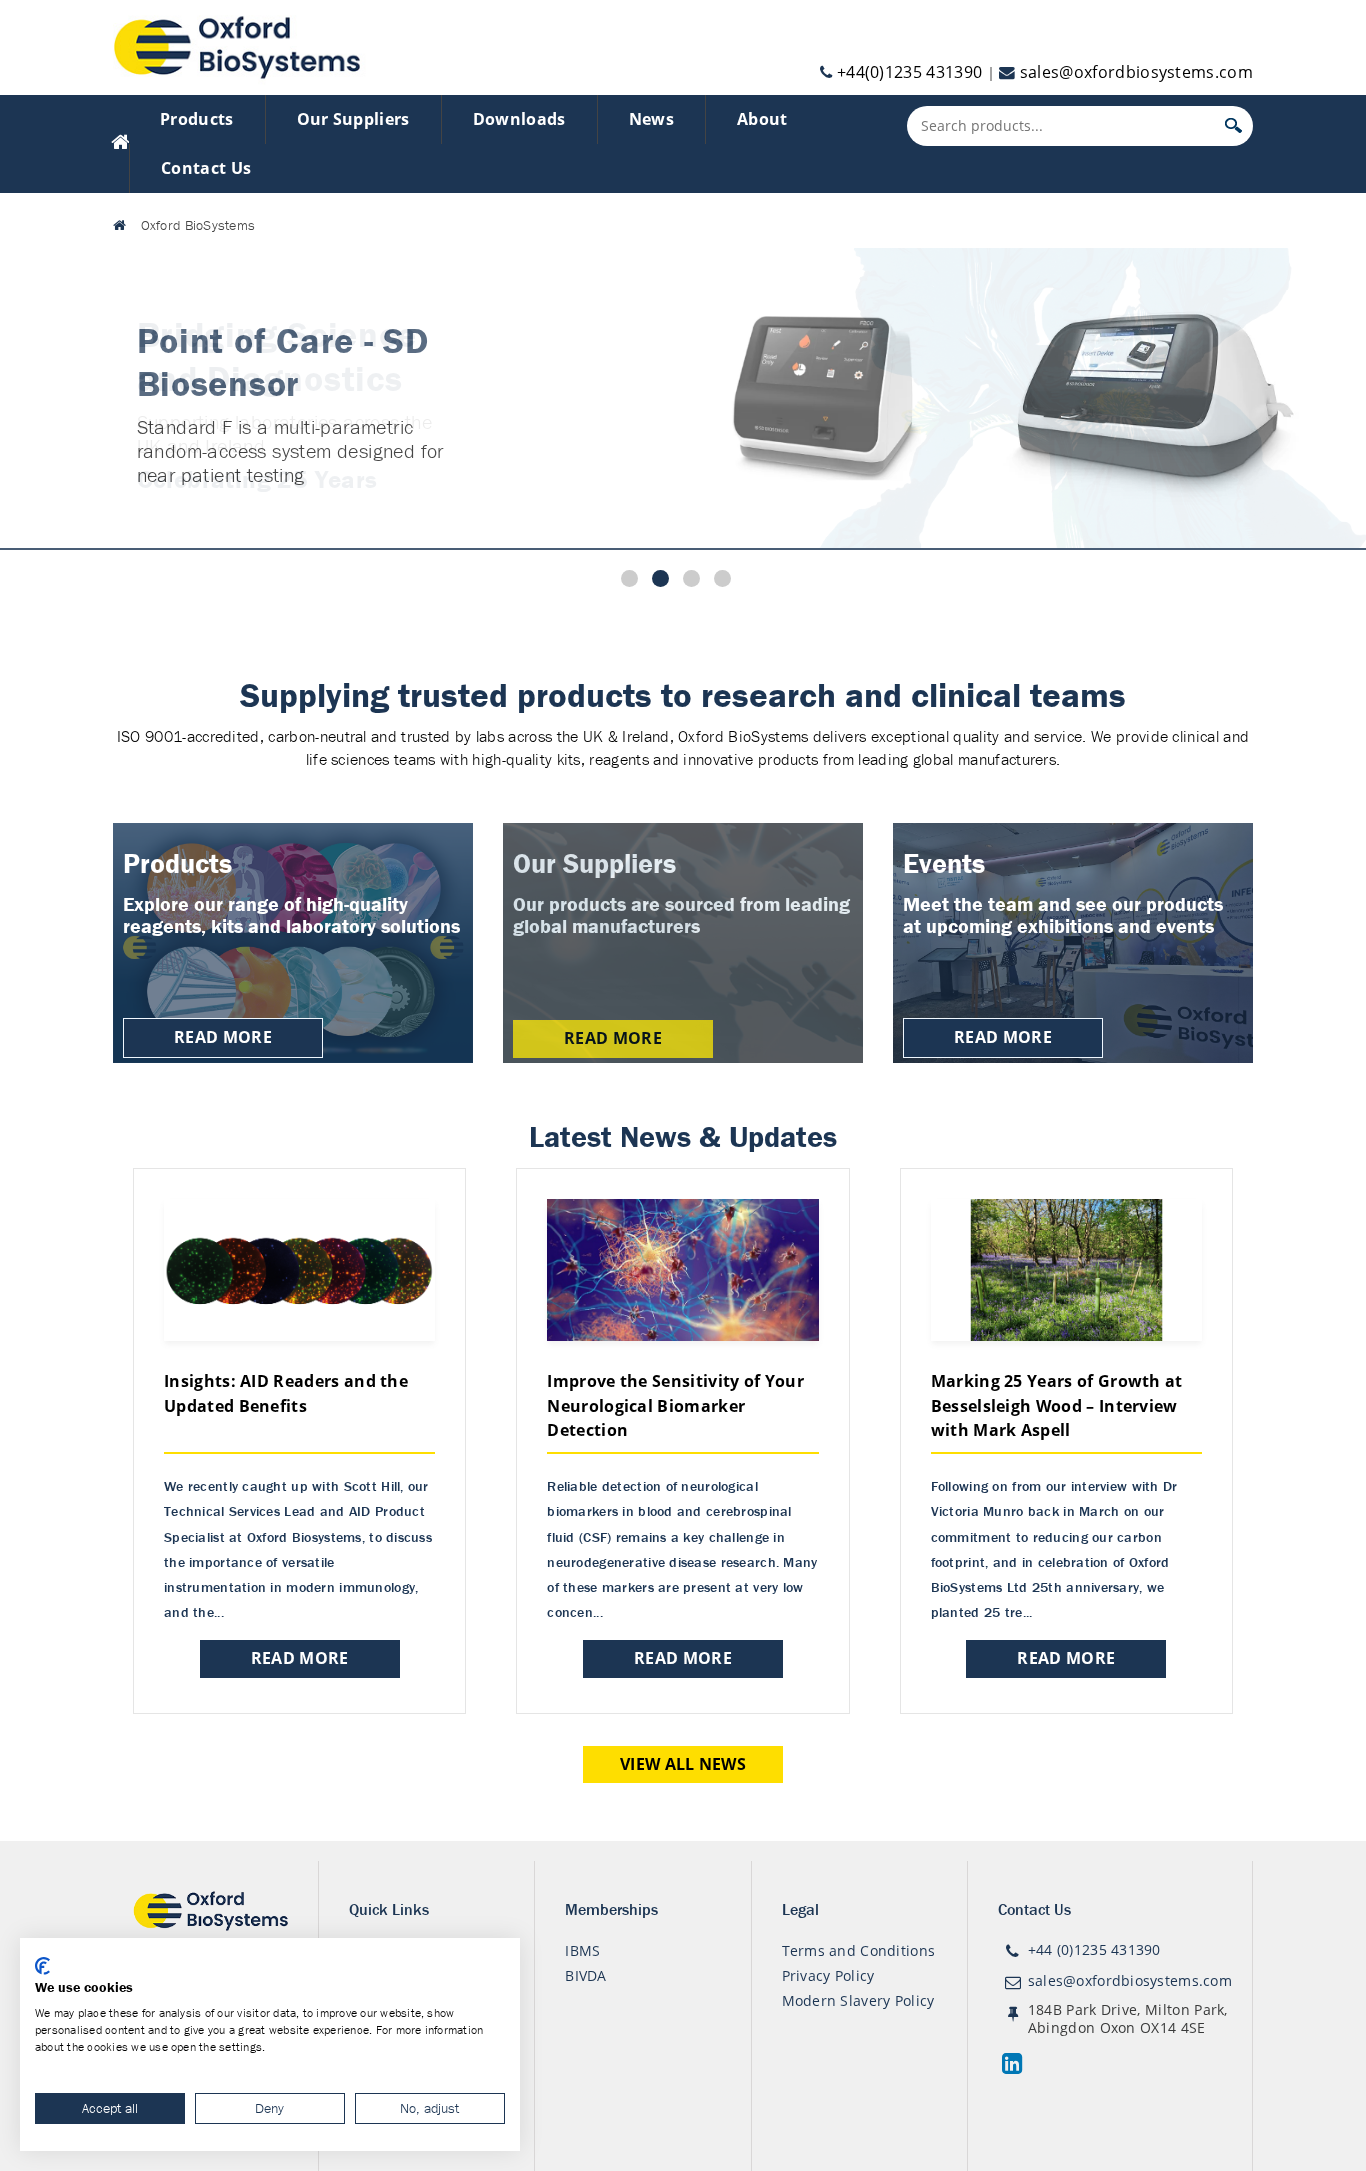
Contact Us (206, 168)
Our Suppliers (353, 119)
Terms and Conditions (859, 1950)
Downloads (519, 119)
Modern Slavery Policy (858, 2000)
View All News (683, 1764)
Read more (300, 1658)
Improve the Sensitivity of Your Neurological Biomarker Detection (675, 1405)
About (762, 119)
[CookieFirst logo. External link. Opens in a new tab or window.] (42, 1966)
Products (197, 119)
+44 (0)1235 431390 (1094, 1949)
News (651, 119)
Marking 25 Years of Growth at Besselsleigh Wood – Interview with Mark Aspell (1057, 1405)
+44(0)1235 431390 (909, 72)
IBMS (582, 1950)
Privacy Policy (828, 1975)
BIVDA (585, 1975)
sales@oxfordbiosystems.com (1136, 72)
